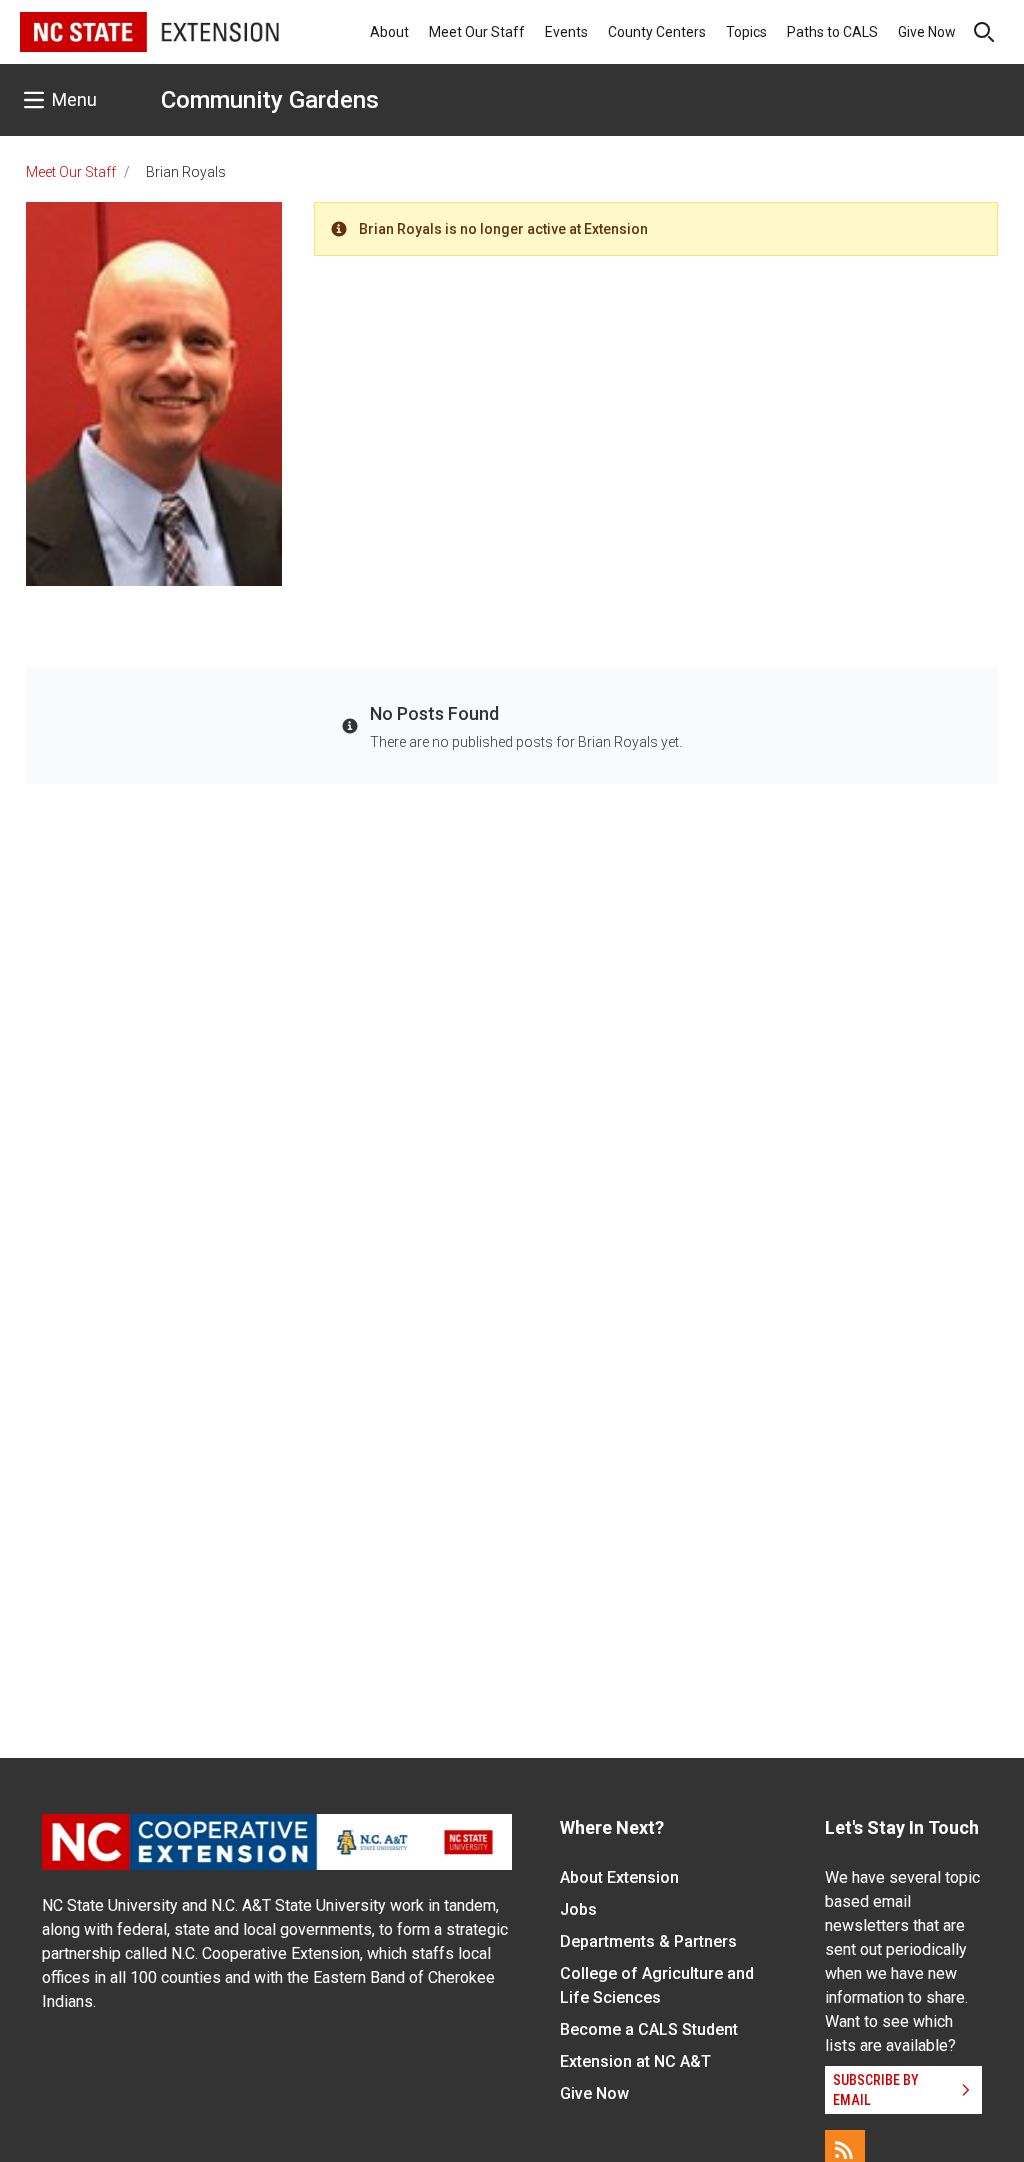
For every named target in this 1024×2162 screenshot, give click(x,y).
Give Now (927, 32)
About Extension (619, 1877)
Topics (746, 32)
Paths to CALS (832, 32)
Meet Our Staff (477, 32)
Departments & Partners (648, 1941)
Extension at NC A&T (635, 2061)
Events (566, 32)
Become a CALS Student (649, 2029)
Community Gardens (270, 100)
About (389, 32)
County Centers (657, 32)
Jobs (578, 1909)
